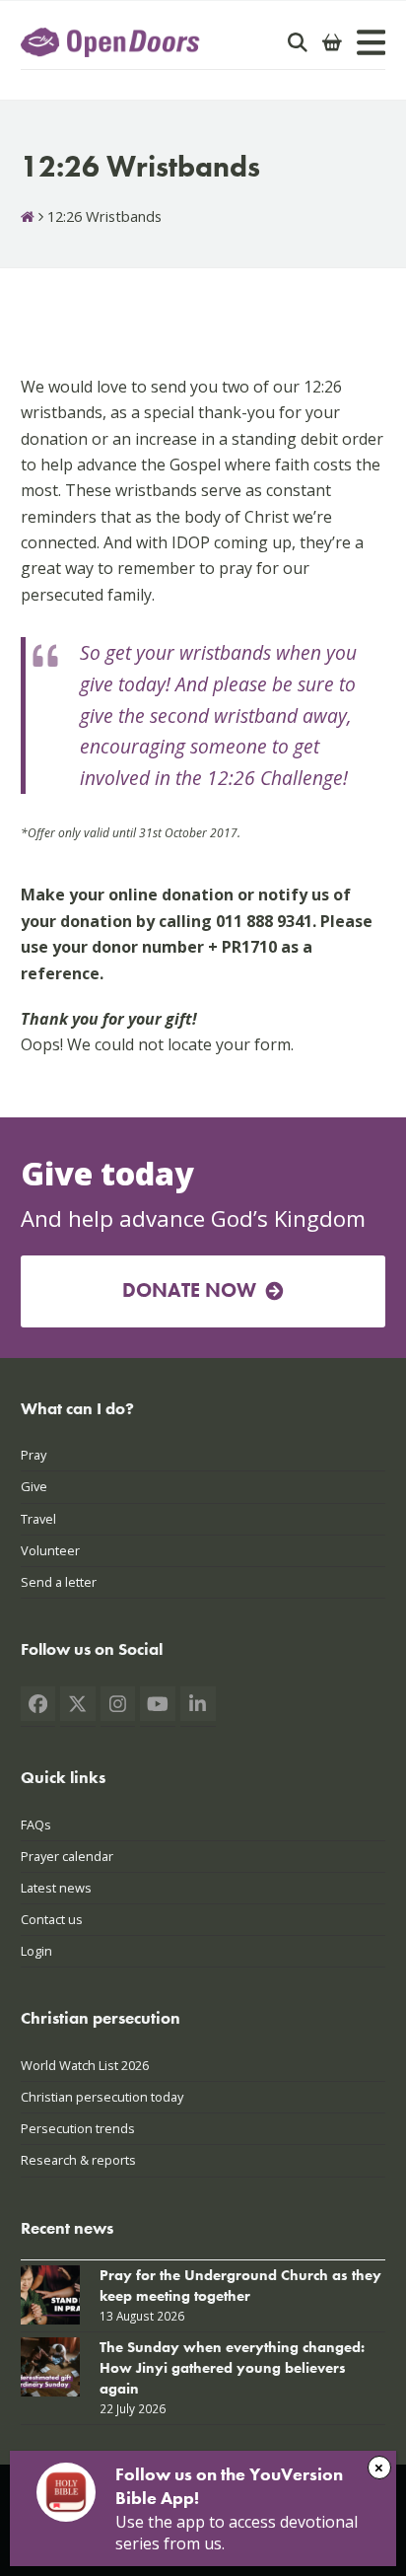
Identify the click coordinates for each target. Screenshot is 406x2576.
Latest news (56, 1888)
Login (36, 1951)
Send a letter (59, 1582)
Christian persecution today (102, 2097)
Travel (38, 1519)
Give (34, 1486)
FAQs (36, 1825)
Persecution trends (78, 2128)
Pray (34, 1455)
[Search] (298, 42)
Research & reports (78, 2160)
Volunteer (50, 1550)
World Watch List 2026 (85, 2065)
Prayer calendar (67, 1856)
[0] (332, 42)
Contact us (52, 1919)
